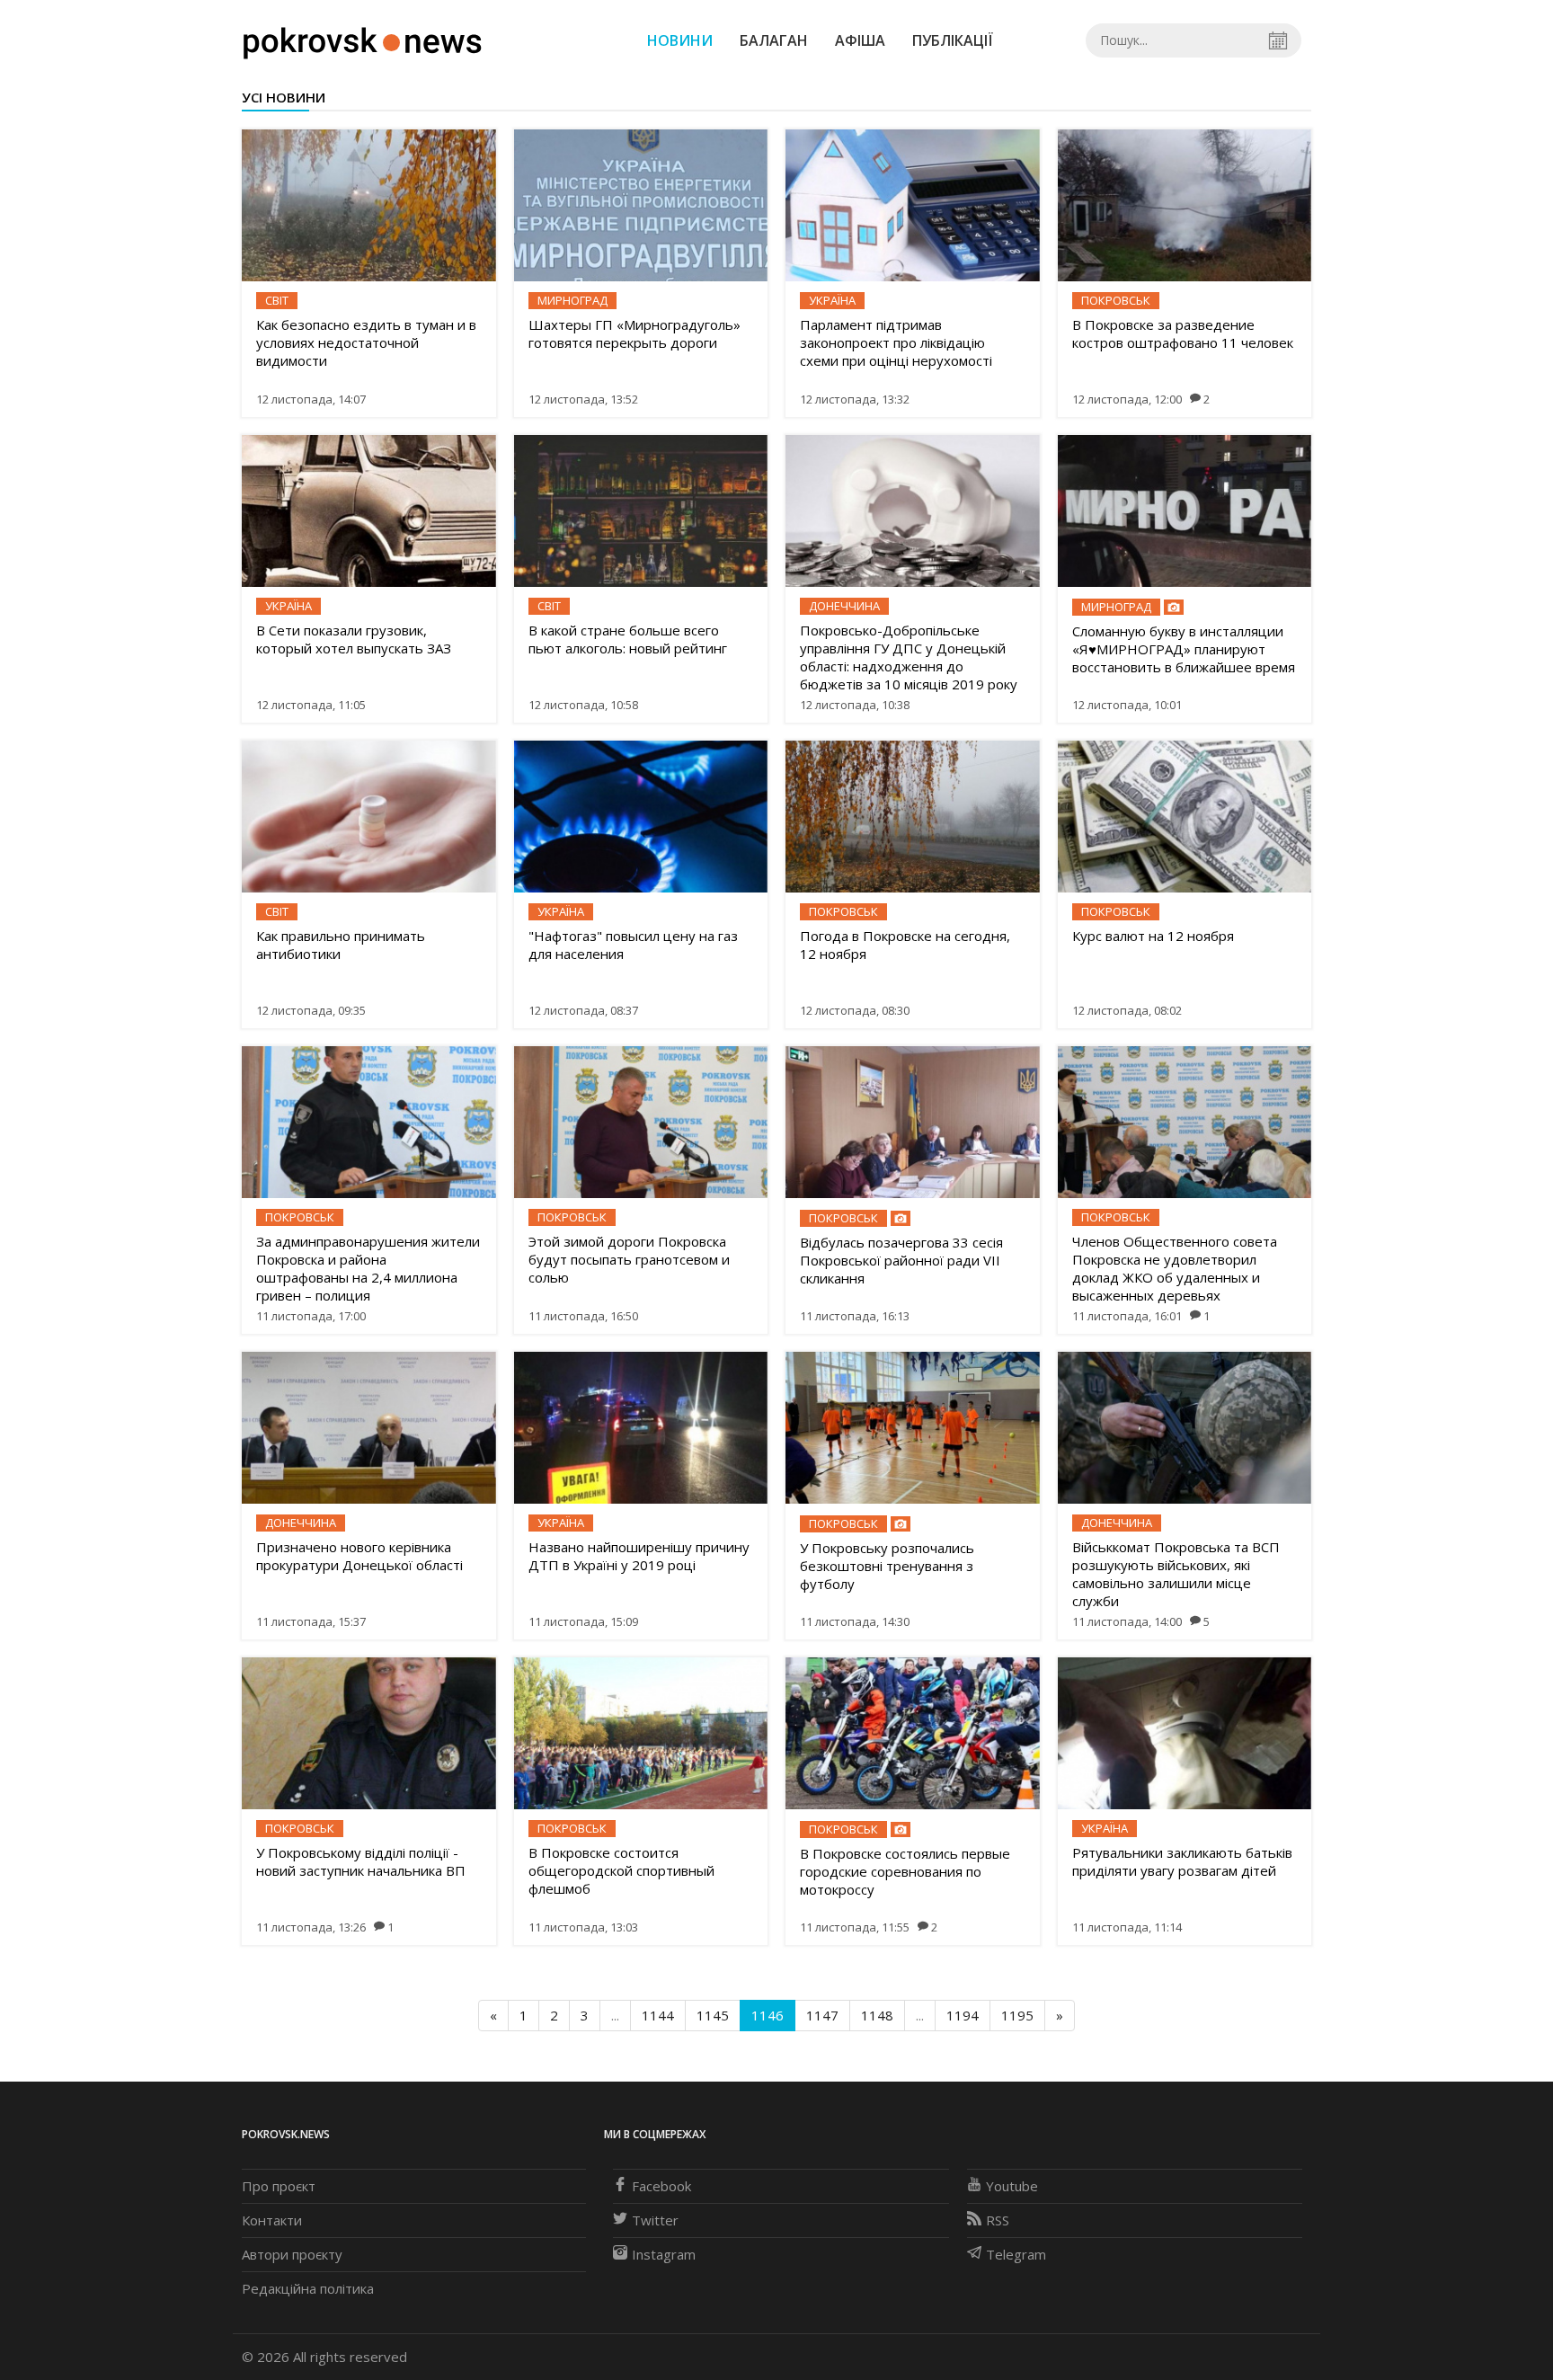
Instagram (664, 2254)
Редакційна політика (308, 2288)
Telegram (1016, 2254)
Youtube (1012, 2186)
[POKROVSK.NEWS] (363, 39)
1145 (713, 2015)
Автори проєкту (292, 2254)
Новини (680, 40)
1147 (822, 2015)
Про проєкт (279, 2186)
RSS (998, 2220)
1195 (1017, 2015)
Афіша (860, 40)
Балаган (774, 40)
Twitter (655, 2220)
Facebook (661, 2186)
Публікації (953, 40)
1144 (658, 2015)
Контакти (272, 2220)
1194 (963, 2015)
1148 (877, 2015)
